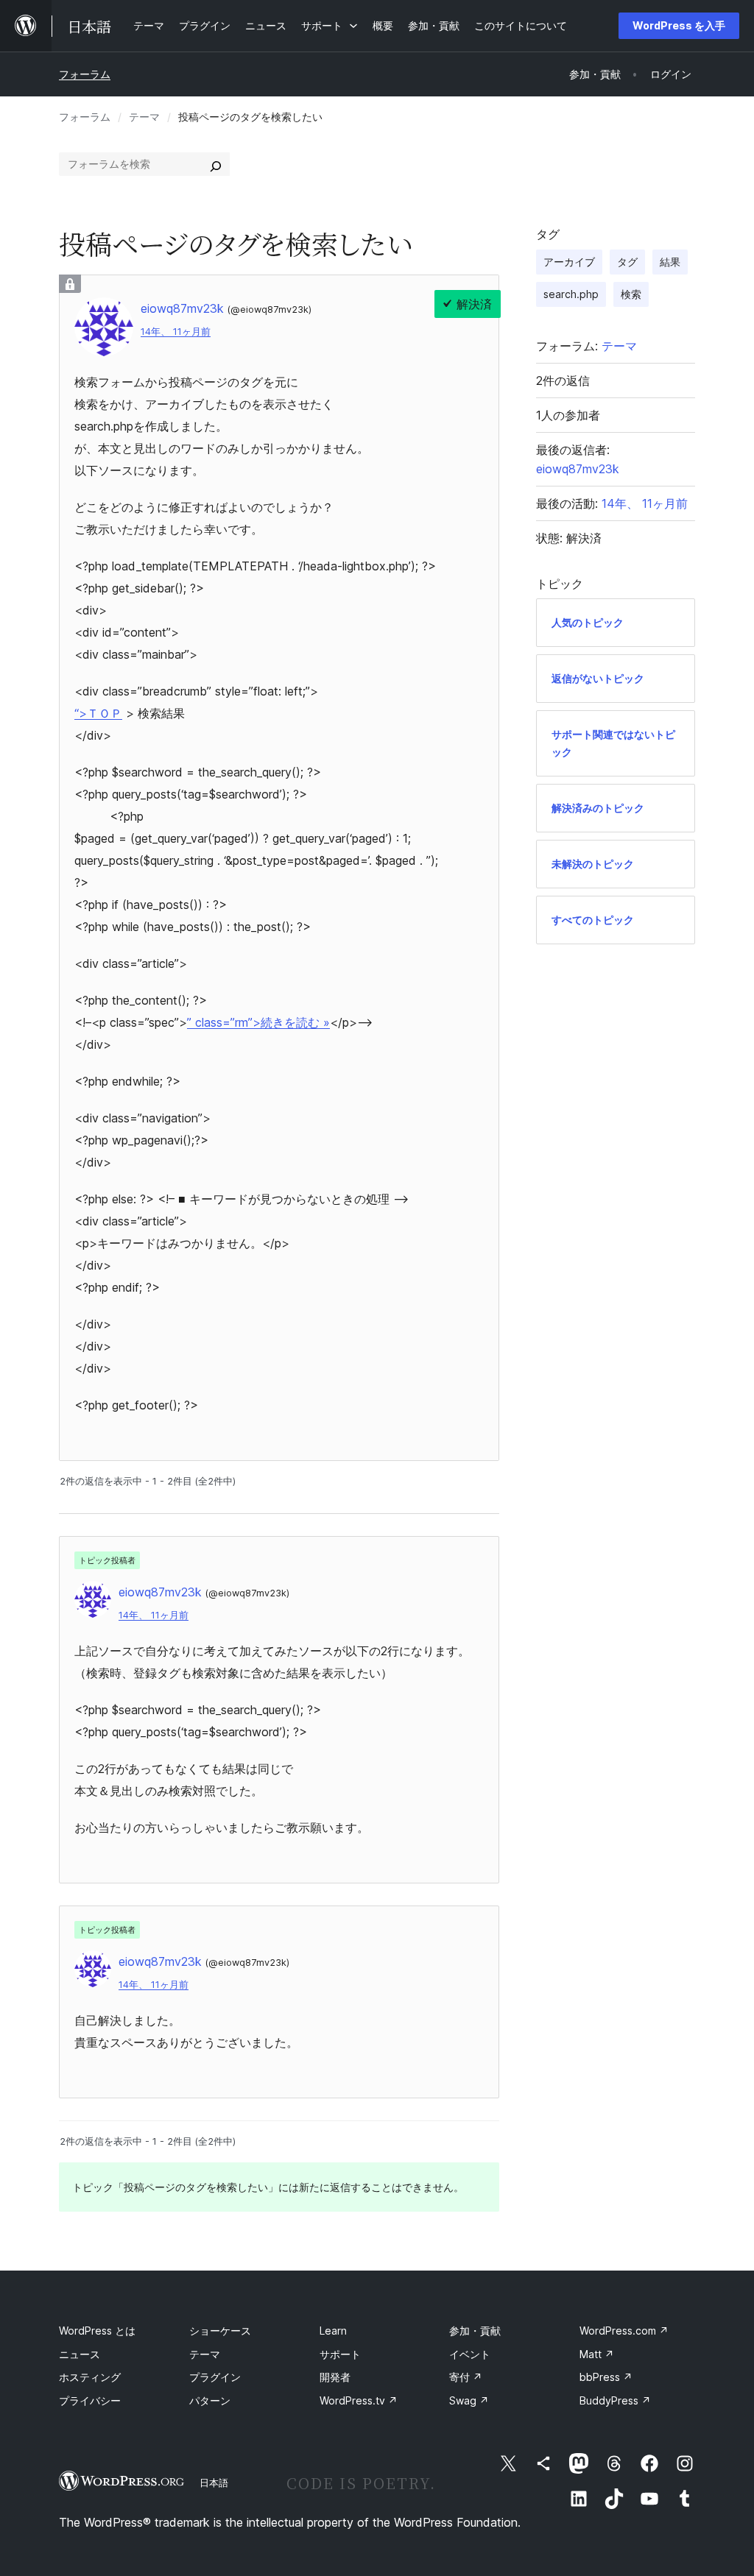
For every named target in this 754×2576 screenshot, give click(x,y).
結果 (670, 262)
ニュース (80, 2354)
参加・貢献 (475, 2331)
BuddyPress (615, 2400)
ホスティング (90, 2377)
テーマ (144, 117)
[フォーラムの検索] (216, 164)
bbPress (606, 2377)
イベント (470, 2354)
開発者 (335, 2377)
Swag (469, 2400)
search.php (571, 294)
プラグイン (215, 2377)
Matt (597, 2354)
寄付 (466, 2377)
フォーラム (85, 74)
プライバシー (90, 2400)
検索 (631, 294)
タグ (627, 262)
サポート (340, 2354)
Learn (333, 2331)
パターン (210, 2400)
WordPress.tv (359, 2400)
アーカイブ (569, 262)
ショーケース (220, 2331)
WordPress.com (624, 2331)
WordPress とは (97, 2331)
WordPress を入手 (679, 25)
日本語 (214, 2483)
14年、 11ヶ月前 (176, 332)
